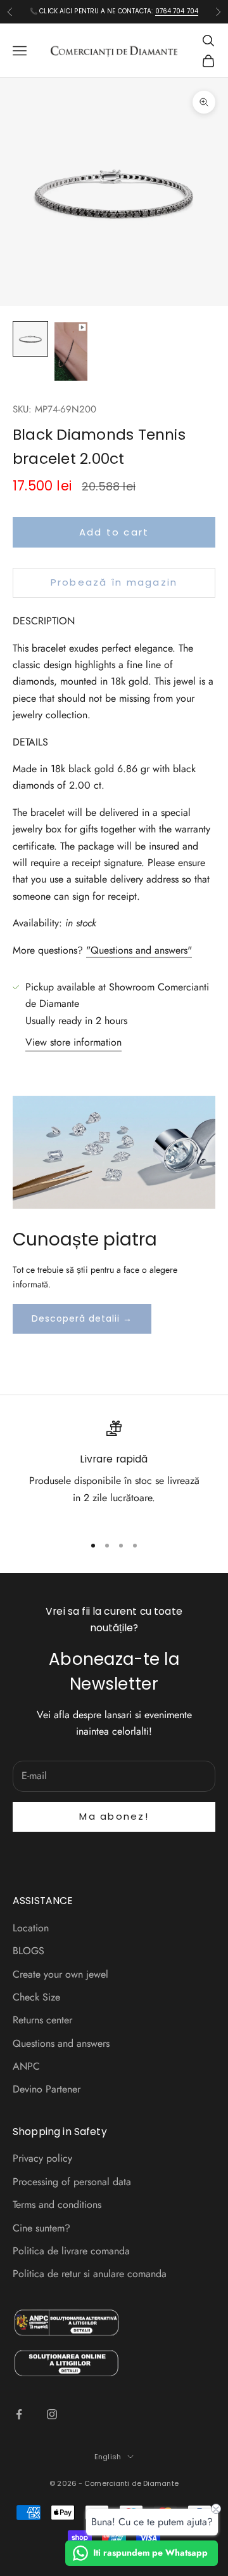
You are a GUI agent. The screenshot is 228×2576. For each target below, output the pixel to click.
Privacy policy (42, 2158)
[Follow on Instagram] (52, 2414)
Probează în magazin (114, 582)
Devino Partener (47, 2089)
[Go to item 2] (71, 352)
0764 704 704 (177, 11)
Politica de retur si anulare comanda (90, 2274)
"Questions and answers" (139, 950)
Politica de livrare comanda (71, 2251)
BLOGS (28, 1951)
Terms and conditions (57, 2205)
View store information (73, 1042)
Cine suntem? (41, 2228)
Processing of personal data (72, 2182)
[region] (114, 1472)
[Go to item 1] (30, 339)
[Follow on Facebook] (19, 2414)
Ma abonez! (114, 1816)
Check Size (36, 1997)
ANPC (26, 2066)
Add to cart (114, 532)
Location (31, 1928)
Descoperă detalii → (82, 1318)
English (108, 2457)
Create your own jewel (60, 1974)
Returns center (42, 2020)
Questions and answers (61, 2043)
